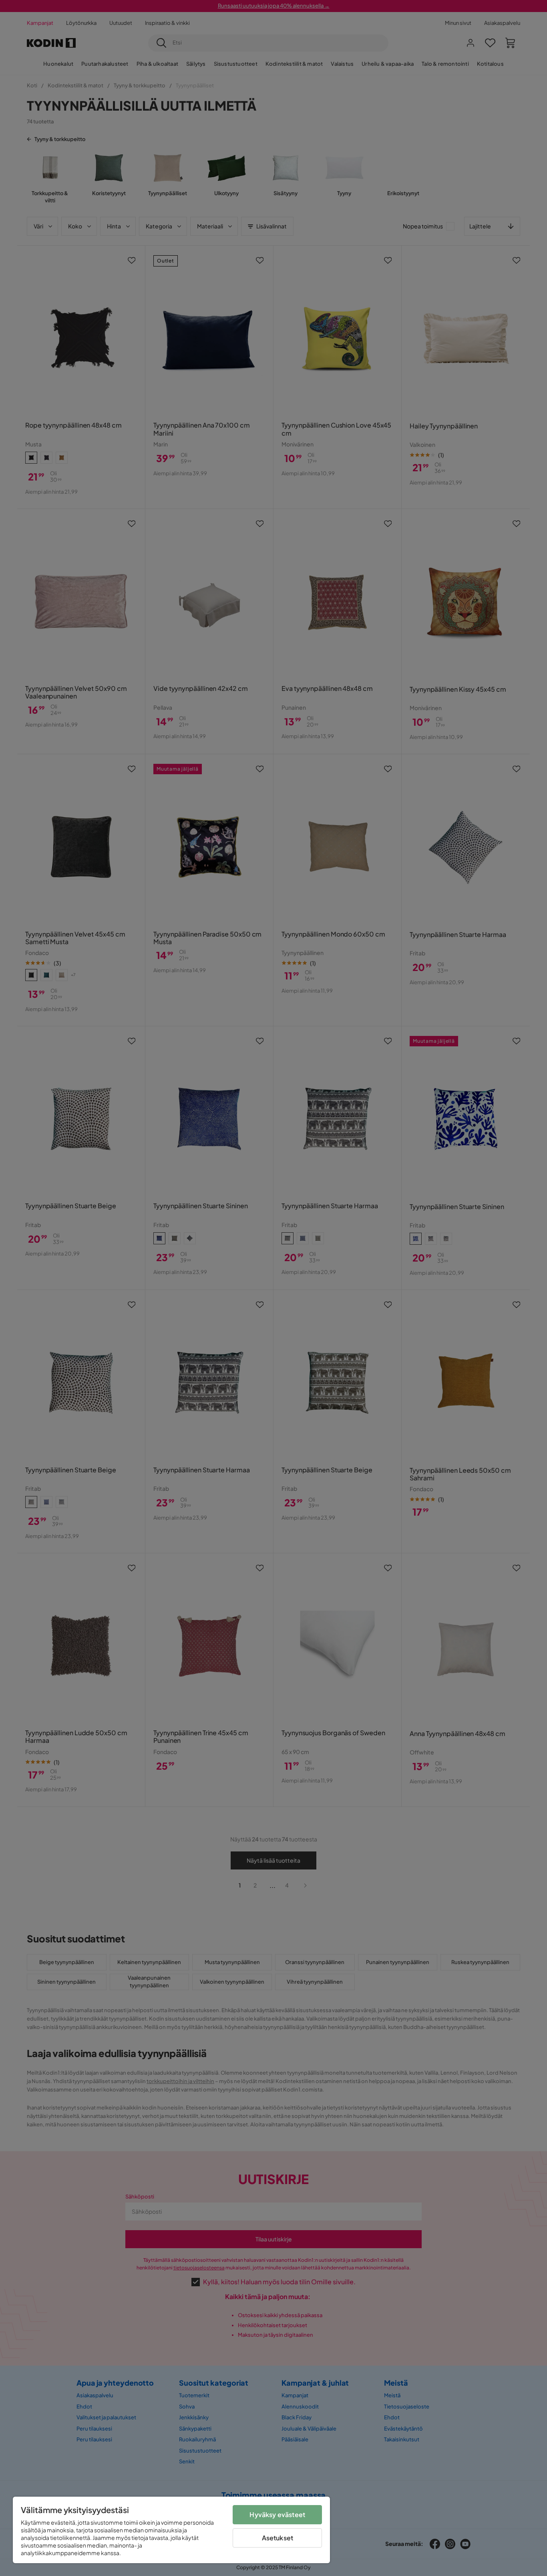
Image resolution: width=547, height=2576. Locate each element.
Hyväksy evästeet (277, 2514)
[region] (171, 2530)
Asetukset (278, 2538)
